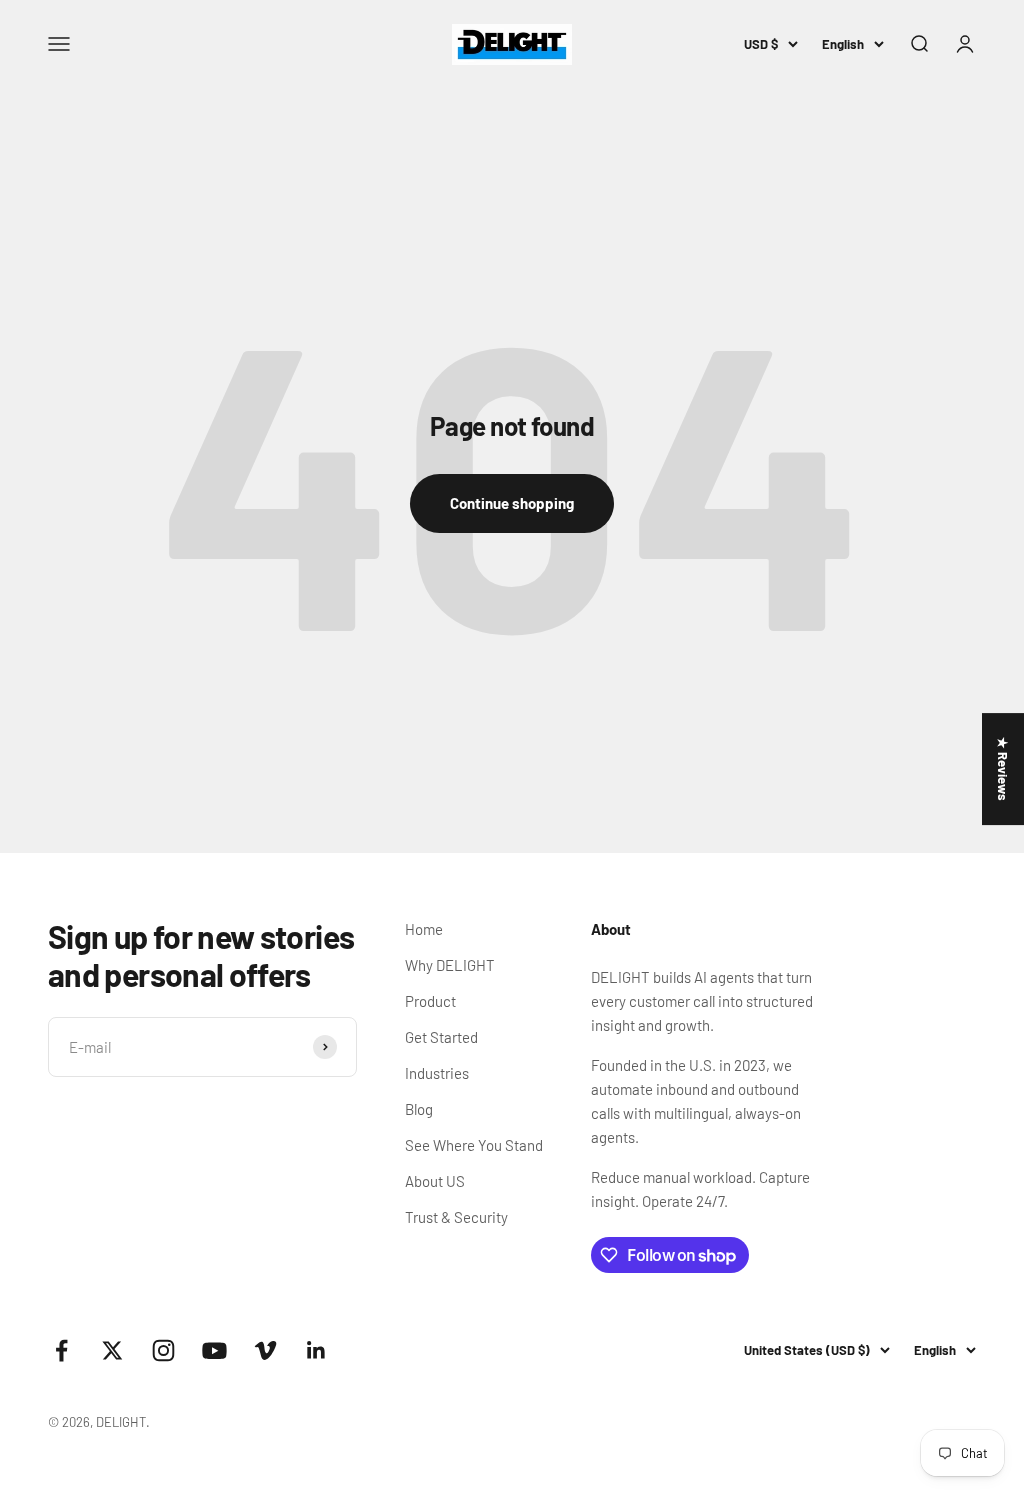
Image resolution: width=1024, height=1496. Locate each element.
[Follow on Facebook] (61, 1350)
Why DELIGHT (450, 965)
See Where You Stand (474, 1145)
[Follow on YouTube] (214, 1350)
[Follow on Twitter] (112, 1350)
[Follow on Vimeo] (265, 1350)
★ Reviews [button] (1003, 769)
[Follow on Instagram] (163, 1350)
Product (430, 1001)
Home (424, 929)
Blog (419, 1109)
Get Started (441, 1037)
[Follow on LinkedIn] (316, 1350)
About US (435, 1181)
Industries (437, 1073)
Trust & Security (456, 1217)
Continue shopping (512, 503)
